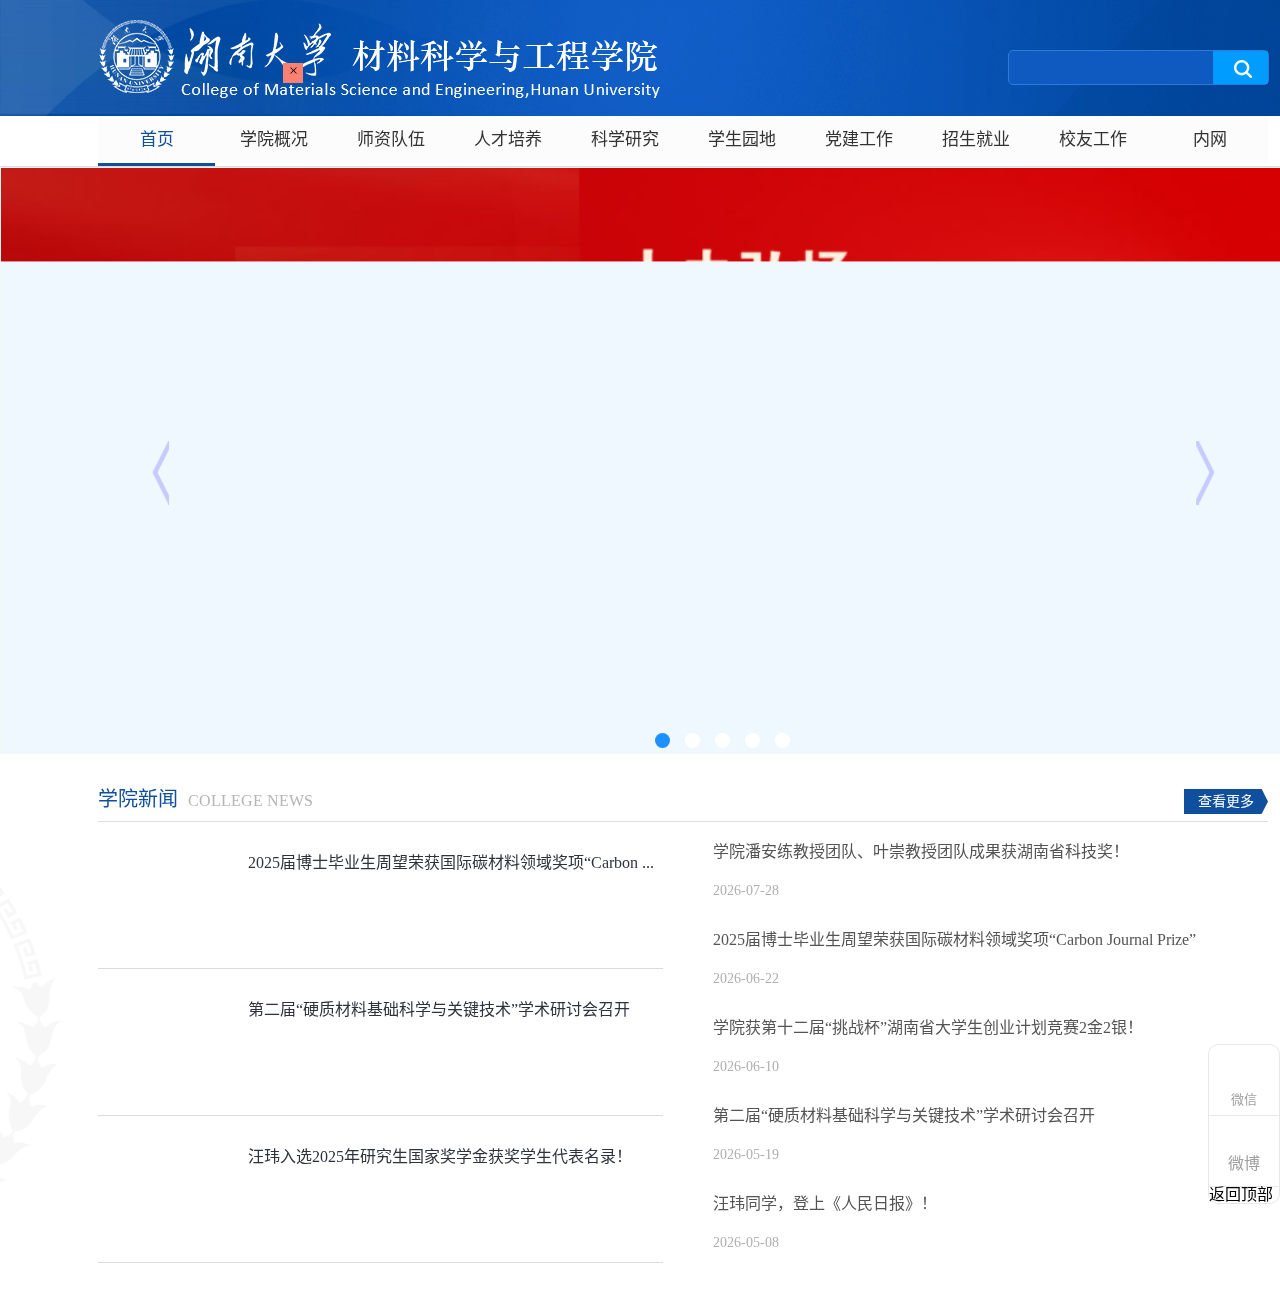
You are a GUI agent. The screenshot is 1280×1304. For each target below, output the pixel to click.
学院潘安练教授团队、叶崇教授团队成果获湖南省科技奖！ (921, 851)
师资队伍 (391, 139)
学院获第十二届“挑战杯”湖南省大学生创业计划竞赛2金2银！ (928, 1027)
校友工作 (1093, 139)
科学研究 (625, 139)
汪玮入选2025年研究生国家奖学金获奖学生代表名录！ (440, 1156)
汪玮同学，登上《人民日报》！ (825, 1203)
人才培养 (508, 139)
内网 (1210, 139)
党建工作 (859, 139)
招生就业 (976, 139)
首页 (157, 139)
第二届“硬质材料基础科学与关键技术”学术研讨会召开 (439, 1009)
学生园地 (742, 139)
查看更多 (1226, 801)
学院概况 (274, 139)
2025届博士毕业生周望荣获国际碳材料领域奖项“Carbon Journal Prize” (954, 939)
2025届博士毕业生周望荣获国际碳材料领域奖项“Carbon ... (451, 862)
